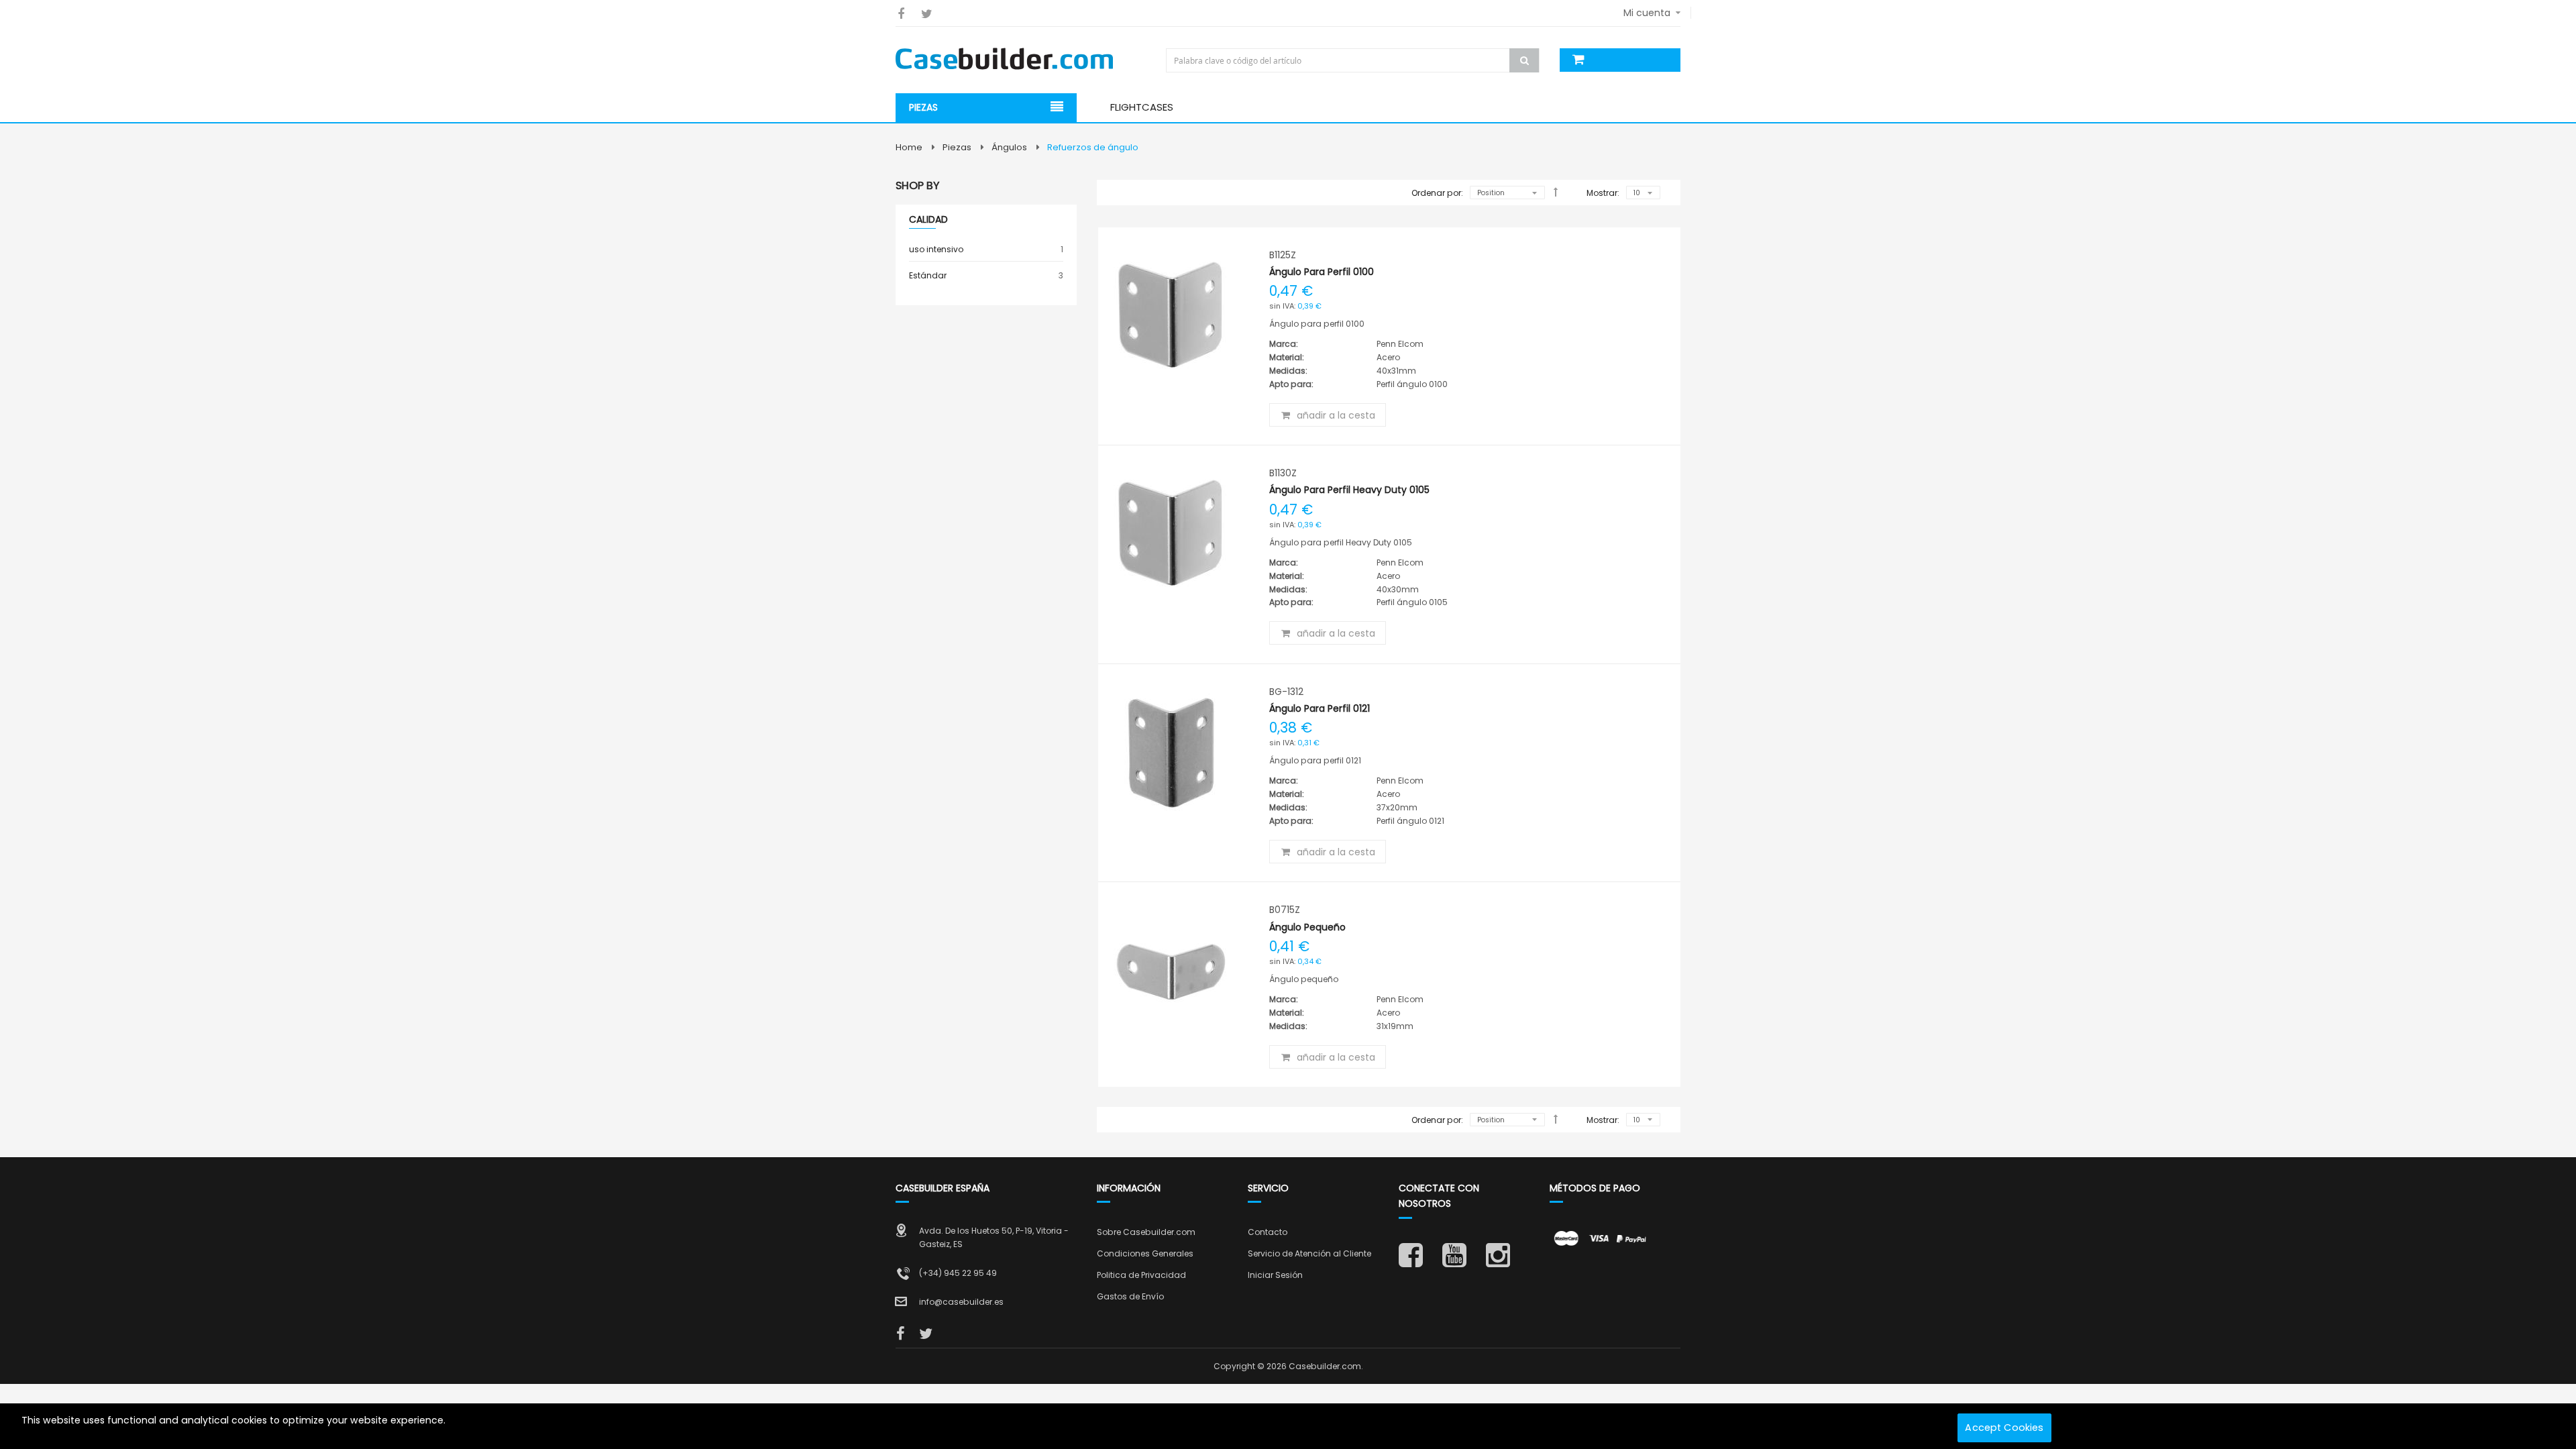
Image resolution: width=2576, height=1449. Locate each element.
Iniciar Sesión (1275, 1275)
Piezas (957, 147)
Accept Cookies (2004, 1428)
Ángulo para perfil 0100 (1322, 272)
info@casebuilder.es (961, 1302)
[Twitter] (927, 14)
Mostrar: (1603, 193)
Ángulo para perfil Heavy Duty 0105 (1349, 490)
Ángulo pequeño (1307, 927)
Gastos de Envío (1130, 1296)
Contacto (1268, 1232)
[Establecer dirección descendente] (1556, 192)
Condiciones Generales (1145, 1253)
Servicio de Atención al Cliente (1309, 1253)
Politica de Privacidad (1141, 1275)
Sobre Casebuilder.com (1146, 1232)
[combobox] (1354, 60)
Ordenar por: (1437, 193)
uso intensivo (986, 249)
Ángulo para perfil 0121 (1320, 708)
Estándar (986, 275)
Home (909, 147)
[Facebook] (901, 14)
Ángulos (1009, 147)
